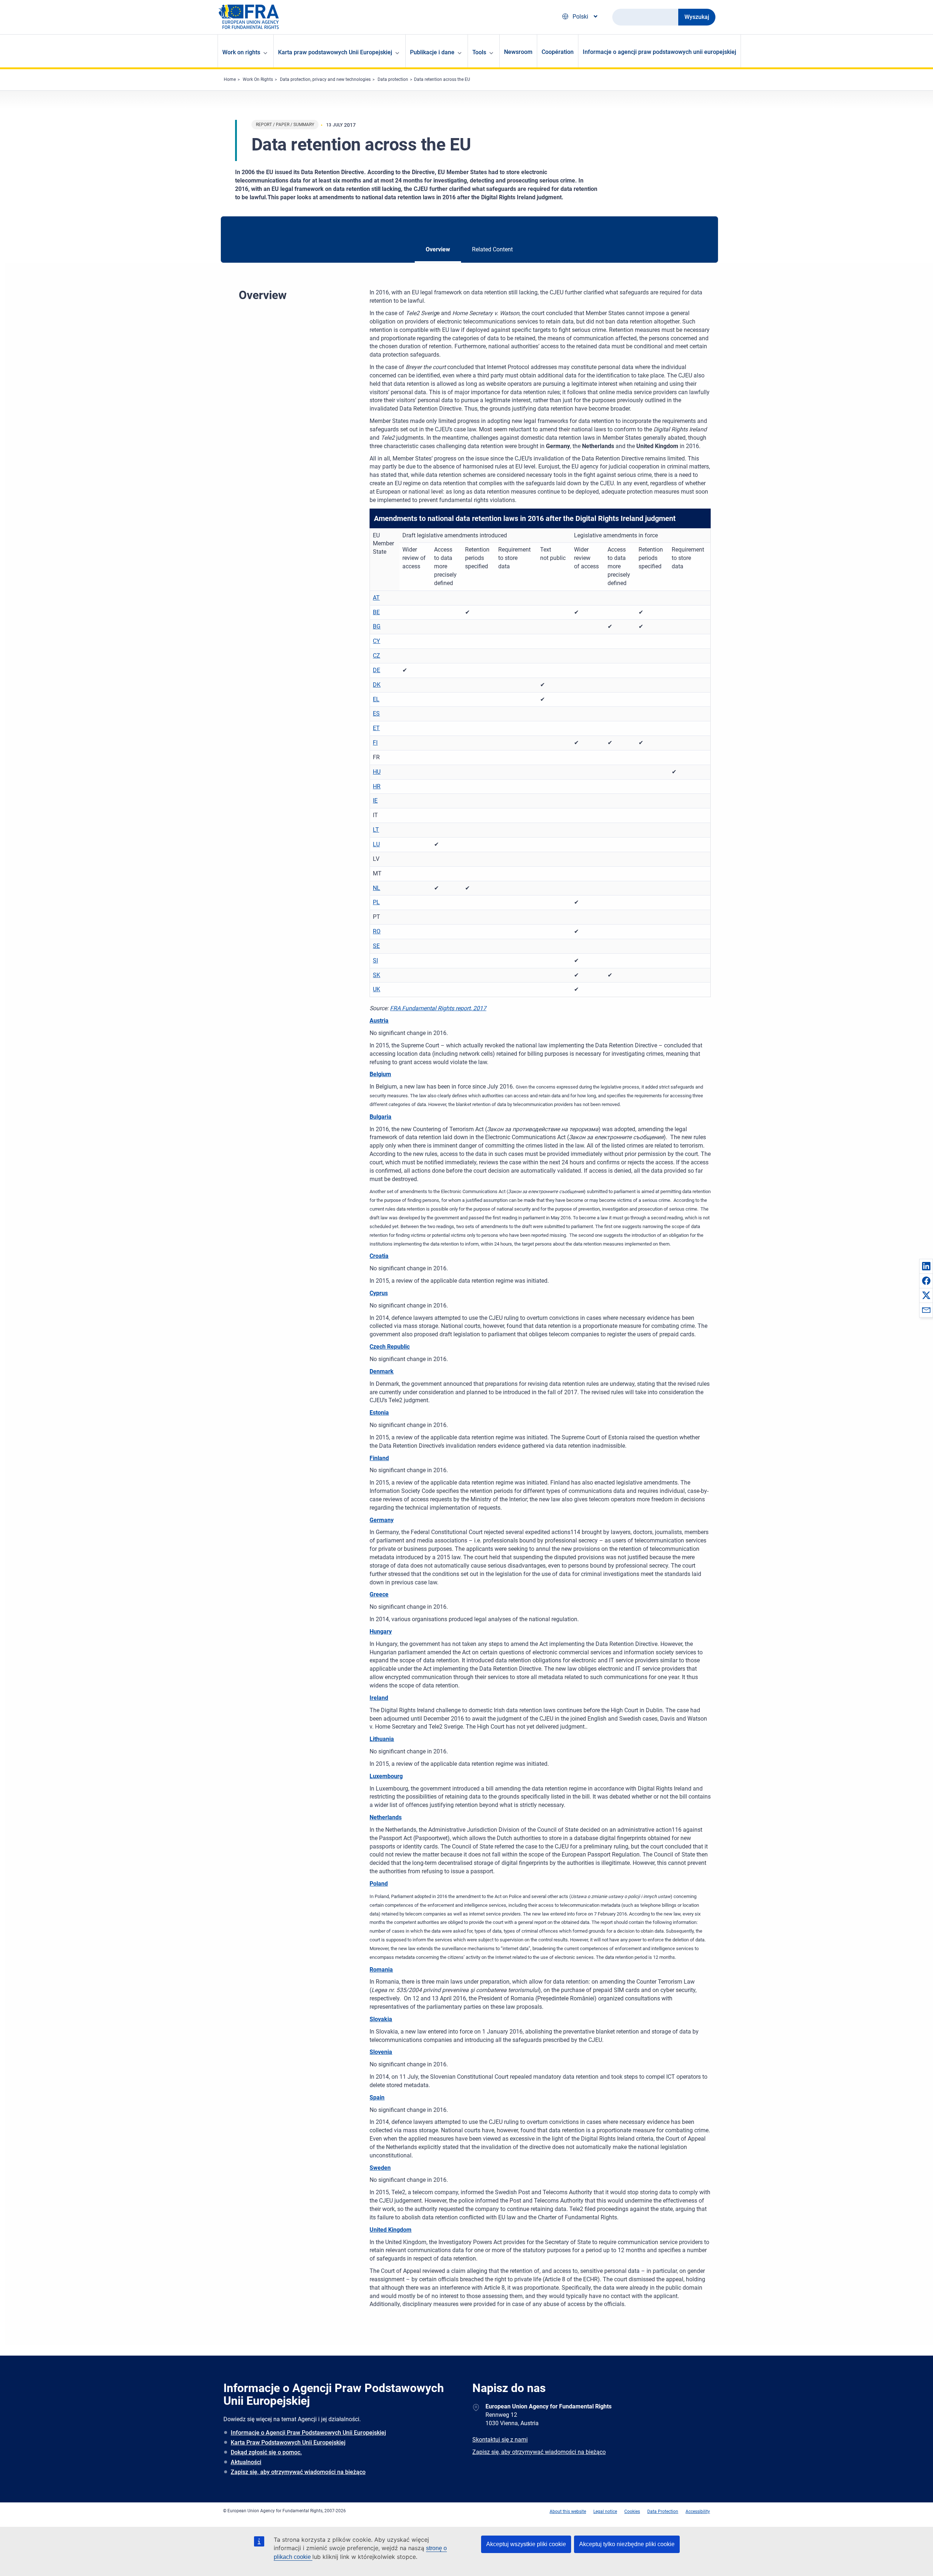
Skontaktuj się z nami (500, 2440)
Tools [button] (479, 52)
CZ (376, 656)
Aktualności (246, 2462)
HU (377, 772)
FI (375, 743)
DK (377, 685)
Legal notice (605, 2512)
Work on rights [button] (241, 52)
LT (376, 830)
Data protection (393, 79)
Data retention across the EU (442, 79)
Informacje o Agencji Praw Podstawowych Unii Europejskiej (308, 2433)
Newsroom (518, 52)
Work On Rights (258, 79)
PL (376, 902)
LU (376, 844)
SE (376, 946)
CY (376, 641)
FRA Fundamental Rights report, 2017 (438, 1008)
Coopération (558, 52)
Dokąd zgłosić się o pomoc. (266, 2452)
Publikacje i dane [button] (432, 52)
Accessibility (698, 2512)
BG (377, 626)
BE (376, 612)
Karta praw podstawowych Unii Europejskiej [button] (335, 52)
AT (376, 598)
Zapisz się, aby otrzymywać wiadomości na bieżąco (298, 2472)
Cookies (632, 2512)
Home (230, 79)
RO (377, 931)
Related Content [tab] (492, 249)
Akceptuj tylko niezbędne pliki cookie (627, 2544)
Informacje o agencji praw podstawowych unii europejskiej (659, 52)
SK (376, 975)
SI (375, 960)
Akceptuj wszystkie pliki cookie (526, 2544)
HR (377, 786)
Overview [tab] (438, 249)
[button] (926, 1266)
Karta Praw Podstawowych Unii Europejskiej (288, 2442)
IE (375, 801)
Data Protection (663, 2512)
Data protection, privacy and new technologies (325, 79)
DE (376, 670)
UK (376, 989)
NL (376, 888)
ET (376, 728)
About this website (568, 2512)
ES (376, 713)
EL (376, 699)
